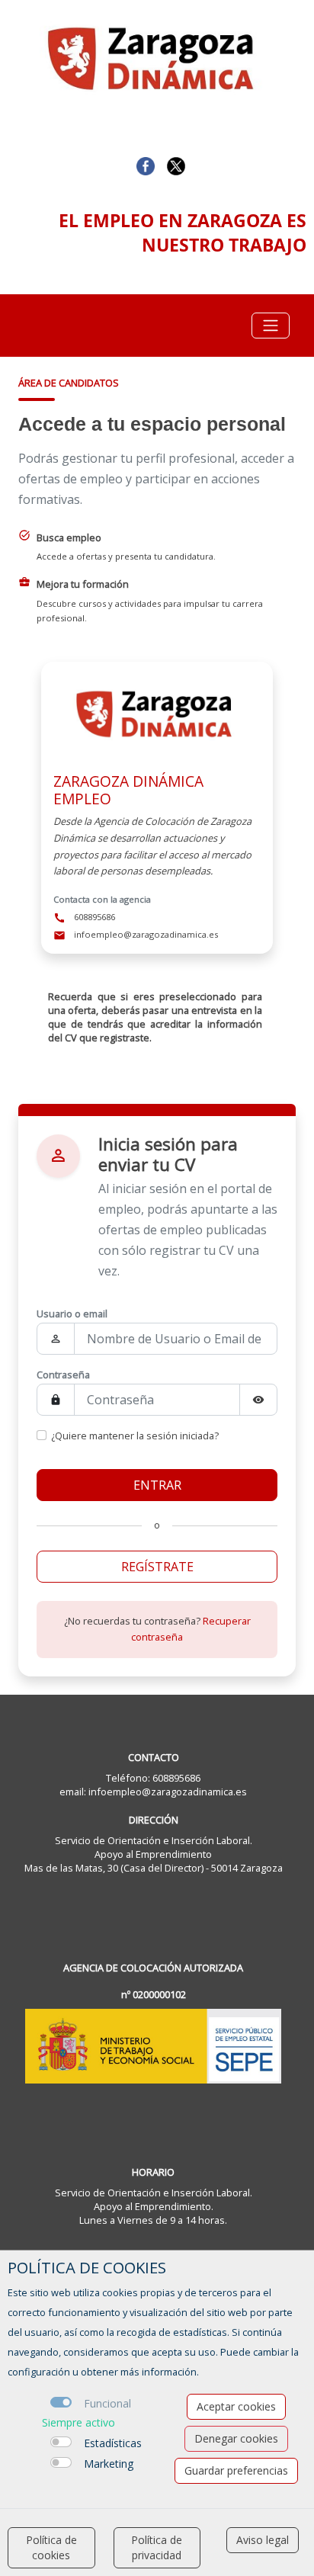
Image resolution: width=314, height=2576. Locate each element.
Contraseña (63, 1375)
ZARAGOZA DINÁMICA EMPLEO (128, 790)
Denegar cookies (236, 2438)
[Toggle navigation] (271, 326)
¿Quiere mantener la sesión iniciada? (135, 1436)
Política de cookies (51, 2547)
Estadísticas (113, 2443)
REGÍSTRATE (157, 1567)
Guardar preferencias (236, 2470)
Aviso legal (263, 2540)
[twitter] (176, 165)
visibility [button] (258, 1400)
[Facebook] (146, 165)
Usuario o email (72, 1314)
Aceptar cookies (236, 2406)
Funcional (107, 2403)
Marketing (109, 2464)
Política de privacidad (157, 2547)
